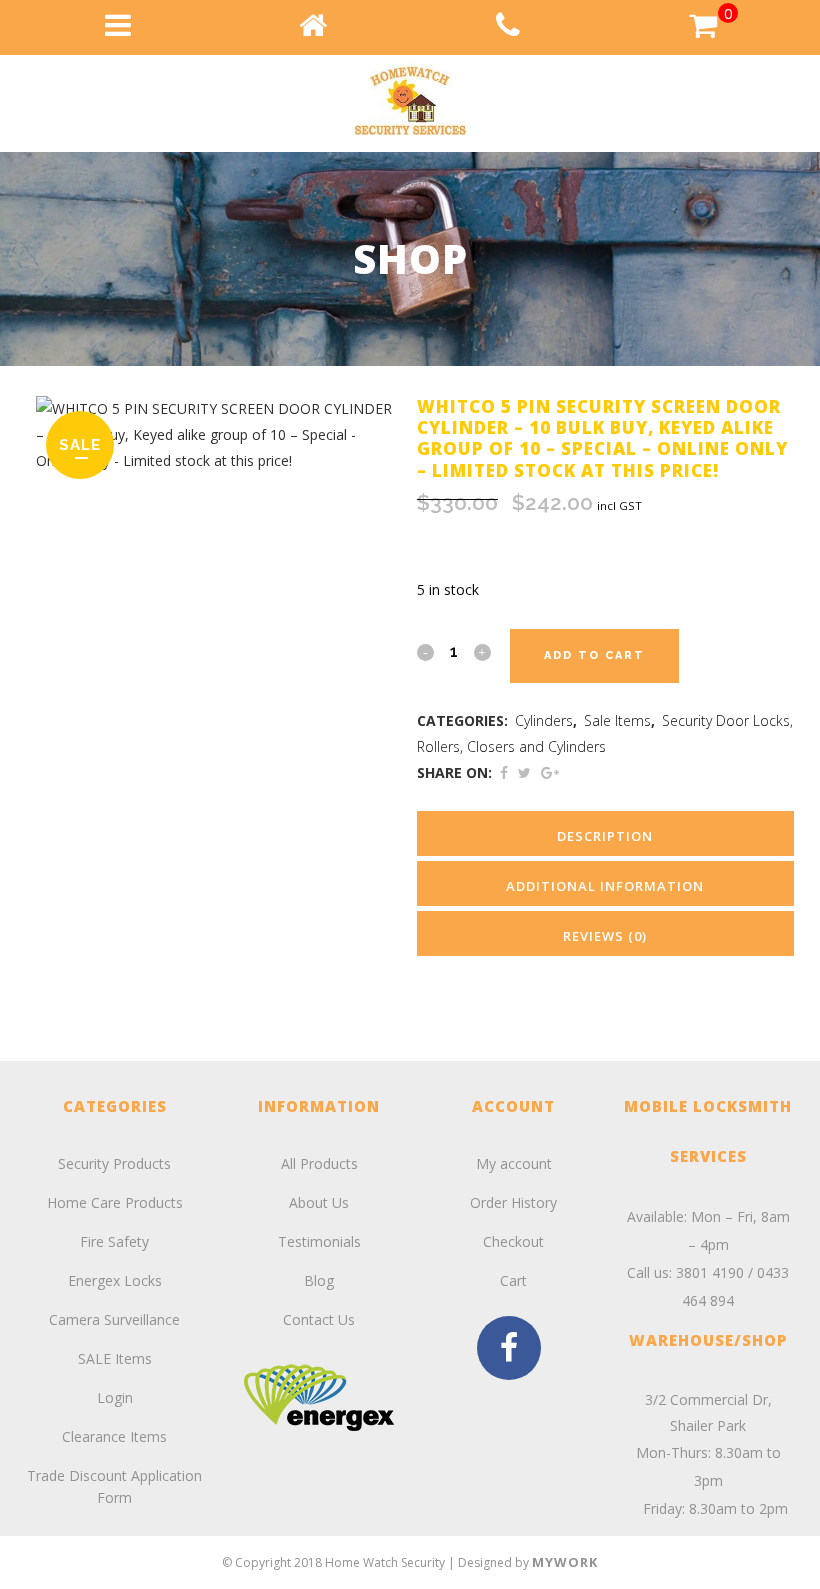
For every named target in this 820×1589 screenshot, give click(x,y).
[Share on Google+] (550, 772)
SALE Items (115, 1358)
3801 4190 (710, 1272)
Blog (319, 1280)
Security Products (114, 1163)
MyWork (565, 1562)
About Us (319, 1202)
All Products (319, 1163)
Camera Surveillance (114, 1319)
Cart (513, 1280)
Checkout (513, 1241)
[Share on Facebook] (504, 772)
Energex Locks (115, 1280)
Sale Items (617, 720)
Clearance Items (114, 1436)
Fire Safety (114, 1241)
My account (514, 1163)
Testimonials (319, 1241)
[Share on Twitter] (524, 772)
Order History (513, 1202)
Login (115, 1397)
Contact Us (319, 1319)
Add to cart (594, 655)
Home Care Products (115, 1202)
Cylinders (544, 720)
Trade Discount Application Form (114, 1486)
